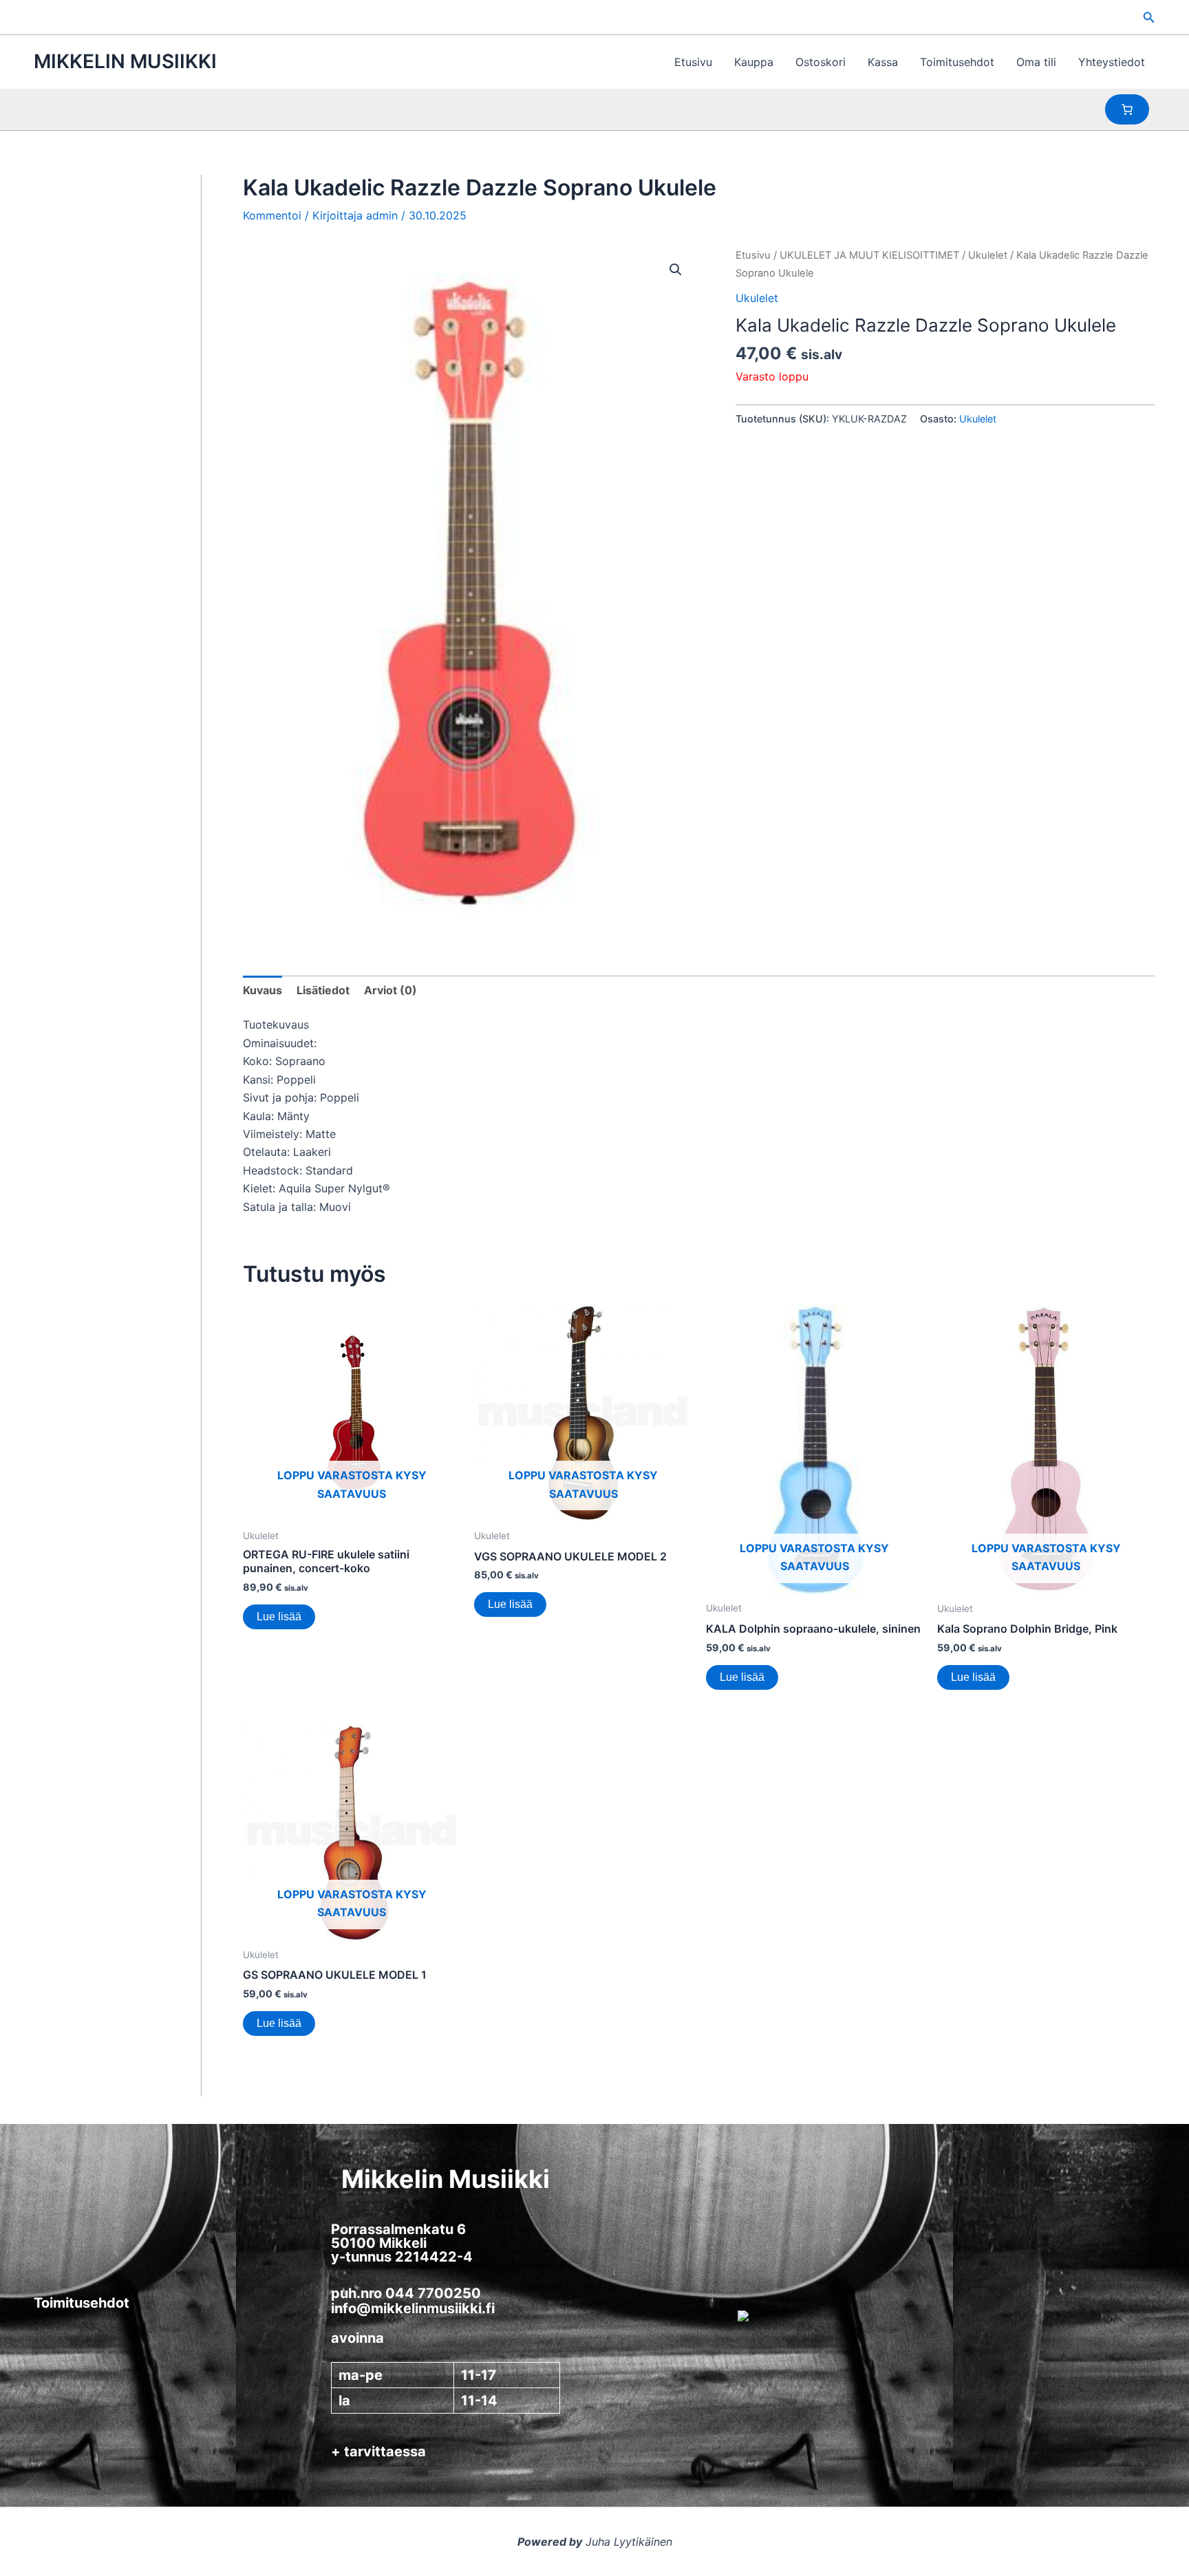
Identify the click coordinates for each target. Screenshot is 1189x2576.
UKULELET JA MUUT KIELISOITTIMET (869, 255)
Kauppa (754, 62)
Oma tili (1036, 62)
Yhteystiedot (1112, 62)
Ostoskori (821, 62)
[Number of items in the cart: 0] (1127, 109)
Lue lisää (279, 1617)
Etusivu (693, 62)
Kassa (883, 62)
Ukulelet (988, 255)
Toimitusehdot (957, 62)
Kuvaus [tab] (263, 990)
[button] (1149, 18)
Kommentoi (272, 215)
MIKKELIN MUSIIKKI (125, 61)
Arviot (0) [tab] (390, 990)
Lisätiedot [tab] (323, 990)
